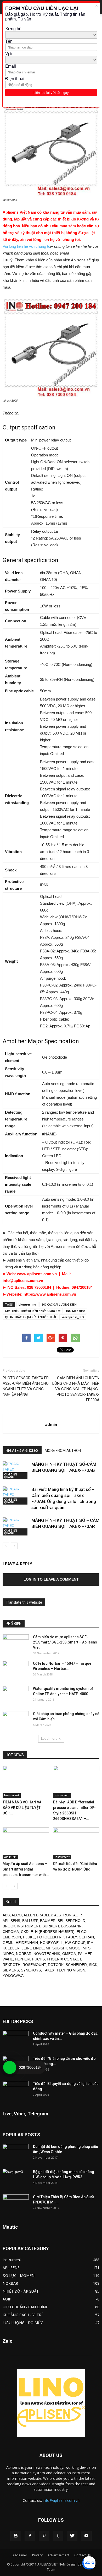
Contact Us (82, 2555)
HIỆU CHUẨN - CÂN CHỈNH (25, 2307)
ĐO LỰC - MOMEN (19, 2275)
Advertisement (58, 2555)
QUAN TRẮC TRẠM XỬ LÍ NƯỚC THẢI (30, 1317)
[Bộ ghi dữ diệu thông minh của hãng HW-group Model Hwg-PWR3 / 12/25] (16, 2178)
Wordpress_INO (73, 1317)
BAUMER (48, 1921)
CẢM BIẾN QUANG (11, 1476)
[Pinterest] (44, 2536)
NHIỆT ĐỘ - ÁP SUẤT (21, 2291)
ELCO (82, 1932)
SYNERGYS (31, 1970)
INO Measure (76, 1311)
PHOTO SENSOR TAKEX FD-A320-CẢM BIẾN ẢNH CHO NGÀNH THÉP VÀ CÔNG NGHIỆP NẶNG (26, 1386)
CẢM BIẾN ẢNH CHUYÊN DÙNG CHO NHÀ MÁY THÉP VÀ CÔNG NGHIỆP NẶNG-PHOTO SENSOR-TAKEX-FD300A (76, 1389)
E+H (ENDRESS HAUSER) (53, 1932)
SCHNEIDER (76, 1965)
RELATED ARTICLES (22, 1451)
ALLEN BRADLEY (38, 1915)
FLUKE (29, 1937)
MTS (87, 1948)
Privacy (37, 2555)
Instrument (12, 1795)
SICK (93, 1965)
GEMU (8, 1943)
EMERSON (12, 1937)
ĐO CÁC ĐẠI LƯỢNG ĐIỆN (59, 1304)
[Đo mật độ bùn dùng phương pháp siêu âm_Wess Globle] (16, 2153)
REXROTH (12, 1965)
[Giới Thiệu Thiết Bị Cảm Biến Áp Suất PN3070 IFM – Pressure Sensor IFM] (16, 2203)
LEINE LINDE (33, 1948)
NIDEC (8, 1954)
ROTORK (56, 1965)
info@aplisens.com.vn (61, 2500)
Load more (49, 1739)
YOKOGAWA (13, 1976)
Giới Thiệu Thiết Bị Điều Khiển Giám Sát (33, 1311)
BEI (60, 1921)
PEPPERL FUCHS (30, 1959)
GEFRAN (86, 1937)
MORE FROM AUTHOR (63, 1451)
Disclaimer (19, 2555)
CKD (25, 1932)
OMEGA (69, 1954)
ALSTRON (63, 1915)
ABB (6, 1915)
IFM (90, 1943)
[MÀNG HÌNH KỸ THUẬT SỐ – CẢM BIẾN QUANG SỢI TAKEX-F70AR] (16, 1526)
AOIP (77, 1915)
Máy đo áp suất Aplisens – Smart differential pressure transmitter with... (26, 1869)
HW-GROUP (75, 1943)
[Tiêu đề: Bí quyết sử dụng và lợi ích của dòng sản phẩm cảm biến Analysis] (16, 2090)
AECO (17, 1915)
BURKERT (51, 1926)
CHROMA (11, 1932)
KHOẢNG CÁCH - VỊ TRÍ (22, 2315)
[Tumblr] (58, 2536)
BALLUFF (30, 1921)
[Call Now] (10, 2067)
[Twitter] (72, 2536)
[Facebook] (30, 2536)
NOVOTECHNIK (47, 1954)
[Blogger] (16, 2536)
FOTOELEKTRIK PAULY (57, 1937)
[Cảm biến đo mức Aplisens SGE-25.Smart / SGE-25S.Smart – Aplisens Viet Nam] (16, 1643)
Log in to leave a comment (51, 1579)
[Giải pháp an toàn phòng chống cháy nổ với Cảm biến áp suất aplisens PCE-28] (16, 1720)
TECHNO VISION (71, 1970)
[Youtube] (86, 2536)
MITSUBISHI (56, 1948)
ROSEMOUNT (34, 1965)
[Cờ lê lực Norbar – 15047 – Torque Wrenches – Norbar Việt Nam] (16, 1670)
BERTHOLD (75, 1921)
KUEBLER (11, 1948)
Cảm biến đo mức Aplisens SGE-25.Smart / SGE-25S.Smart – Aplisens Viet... (65, 1642)
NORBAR (24, 1954)
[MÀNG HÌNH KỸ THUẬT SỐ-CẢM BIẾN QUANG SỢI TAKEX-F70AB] (16, 1470)
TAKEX (49, 1970)
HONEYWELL (51, 1943)
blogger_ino (27, 1304)
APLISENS (10, 1857)
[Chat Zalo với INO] (89, 2563)
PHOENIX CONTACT (64, 1959)
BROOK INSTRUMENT (21, 1926)
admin (51, 1424)
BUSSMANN (71, 1926)
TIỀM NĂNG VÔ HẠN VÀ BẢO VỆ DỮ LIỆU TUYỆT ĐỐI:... (22, 1808)
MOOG (75, 1948)
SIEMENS (11, 1970)
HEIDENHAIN (27, 1943)
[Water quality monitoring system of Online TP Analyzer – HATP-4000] (16, 1695)
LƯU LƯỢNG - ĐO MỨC (23, 2323)
